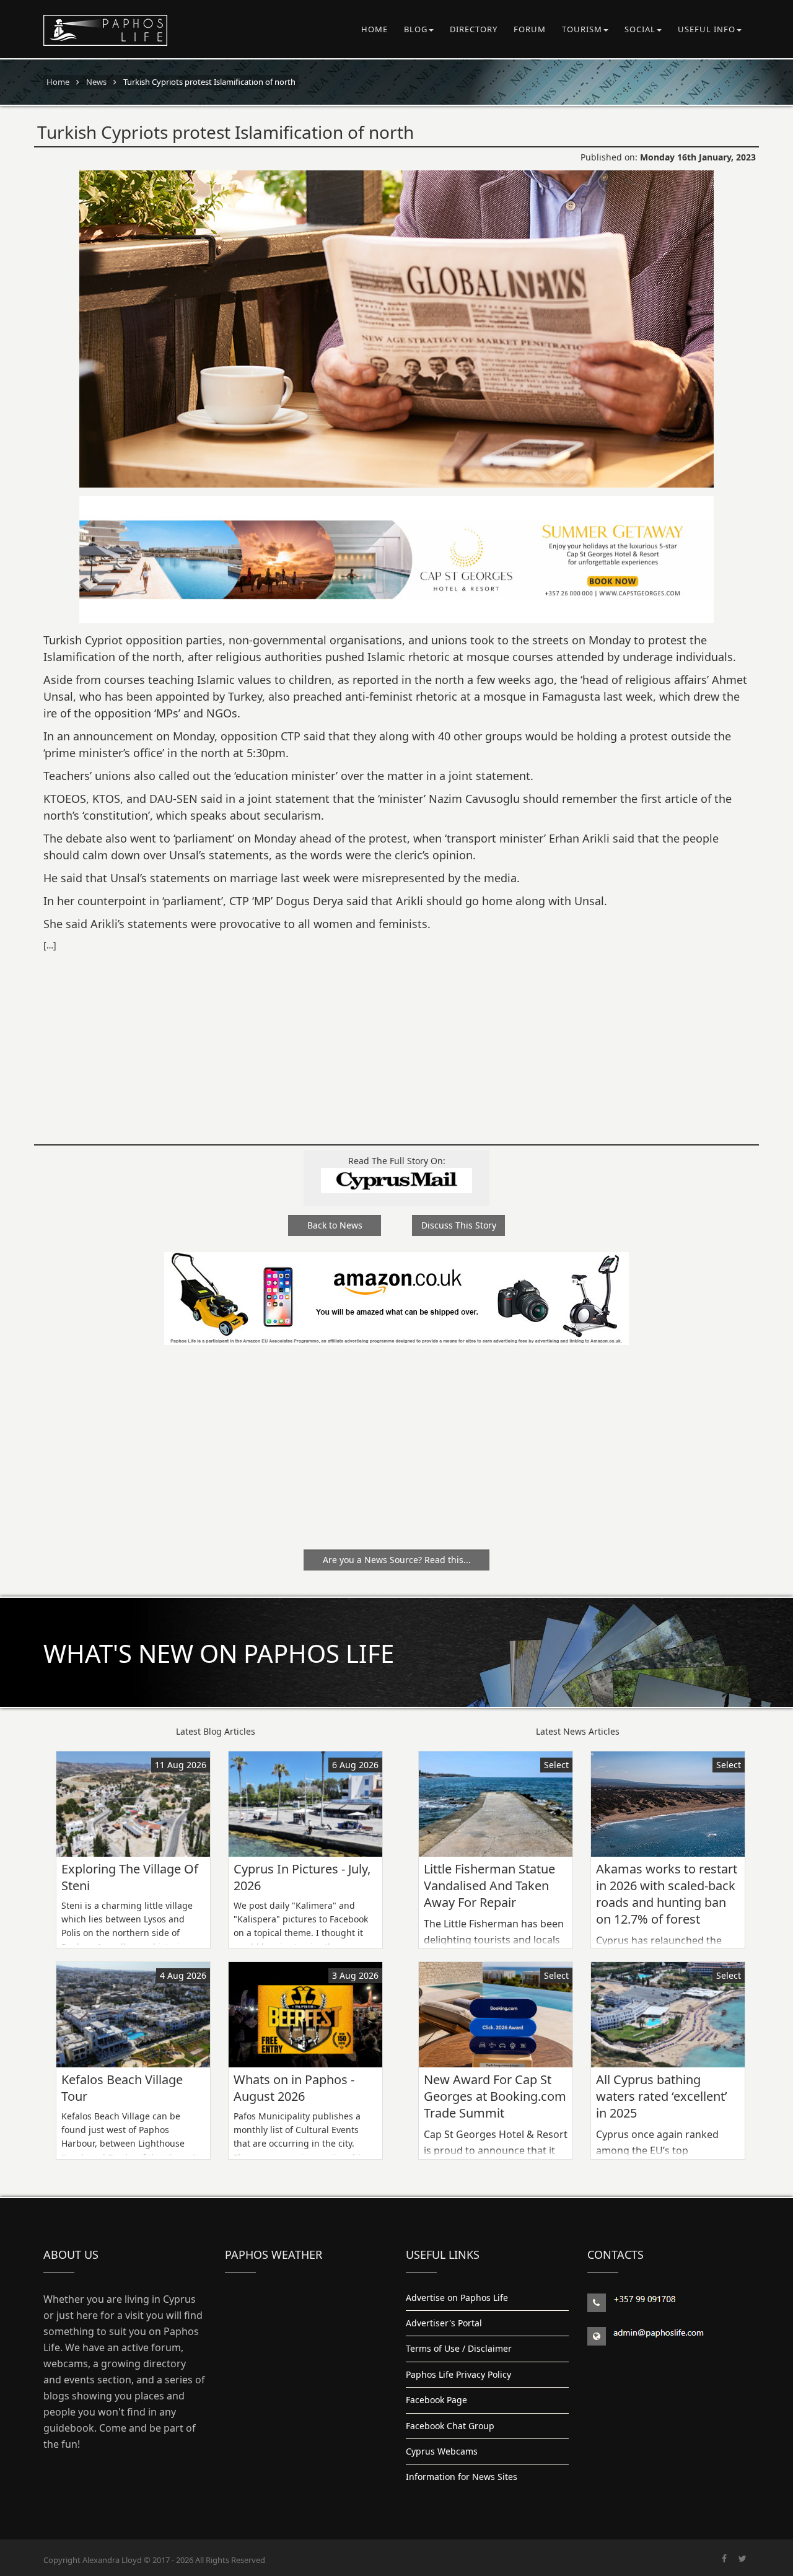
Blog (416, 29)
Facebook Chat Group (450, 2426)
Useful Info (707, 29)
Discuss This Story (459, 1225)
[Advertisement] (396, 1040)
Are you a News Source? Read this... (397, 1560)
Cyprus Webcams (442, 2451)
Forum (530, 29)
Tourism (582, 29)
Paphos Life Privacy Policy (458, 2374)
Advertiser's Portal (444, 2323)
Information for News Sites (462, 2477)
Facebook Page (436, 2400)
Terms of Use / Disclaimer (459, 2348)
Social (640, 29)
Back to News (335, 1225)
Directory (474, 29)
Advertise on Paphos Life (457, 2298)
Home (375, 29)
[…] (50, 945)
